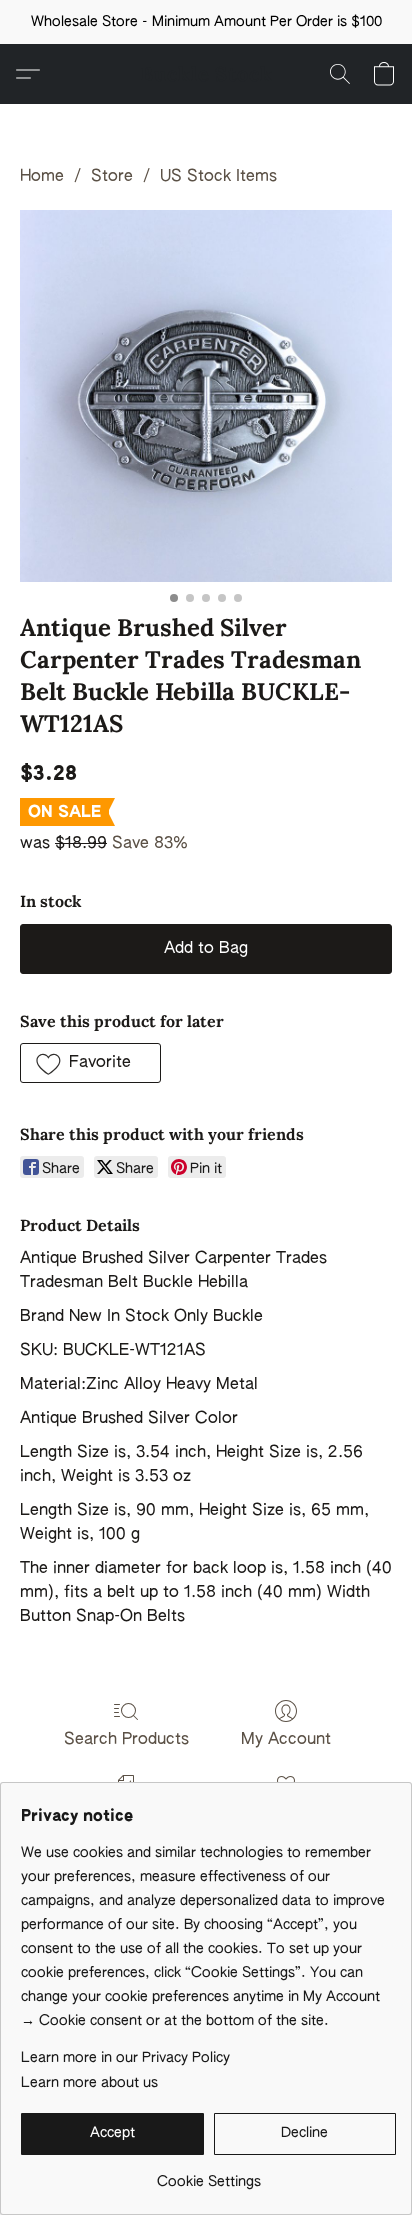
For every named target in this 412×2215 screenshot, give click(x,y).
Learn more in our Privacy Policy (125, 2058)
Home (42, 177)
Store (112, 177)
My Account (286, 1740)
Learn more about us (89, 2083)
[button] (206, 74)
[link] (208, 2174)
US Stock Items (218, 177)
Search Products (126, 1740)
